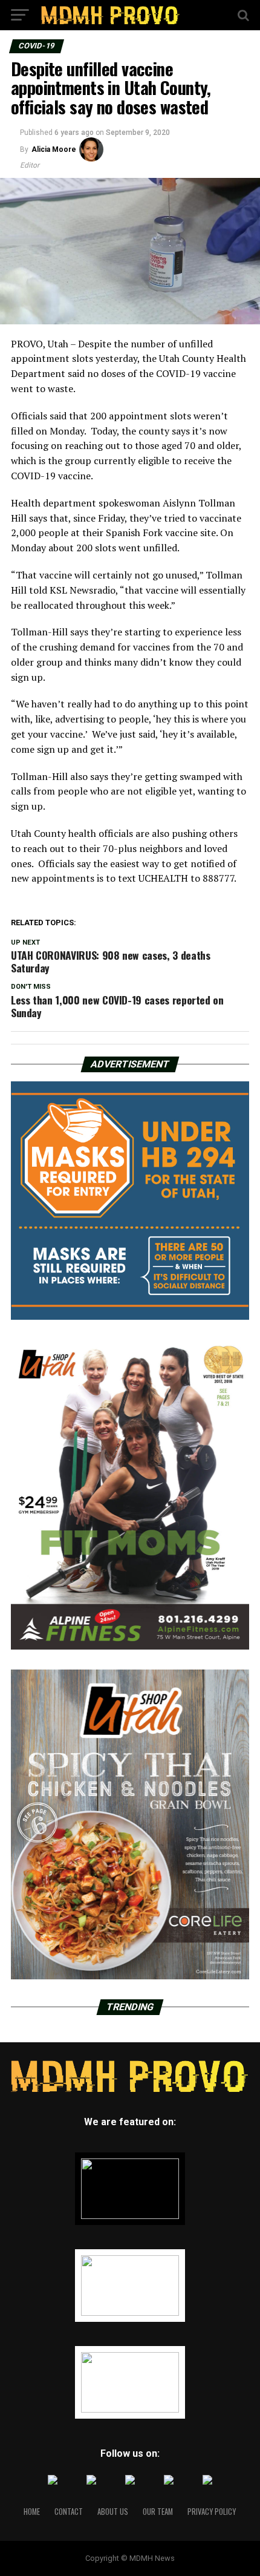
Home (32, 2512)
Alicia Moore (54, 149)
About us (113, 2512)
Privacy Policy (212, 2512)
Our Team (158, 2512)
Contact (69, 2512)
